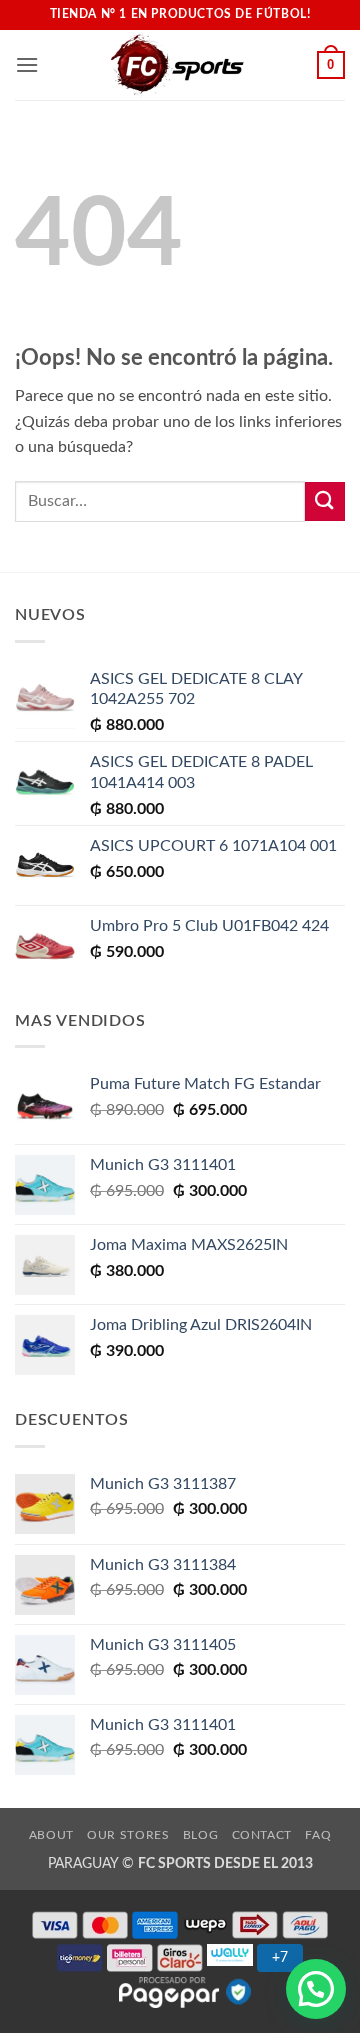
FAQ (318, 1835)
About (51, 1835)
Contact (262, 1835)
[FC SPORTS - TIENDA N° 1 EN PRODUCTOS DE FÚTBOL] (178, 65)
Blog (200, 1835)
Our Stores (128, 1835)
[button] (27, 64)
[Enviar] (325, 501)
